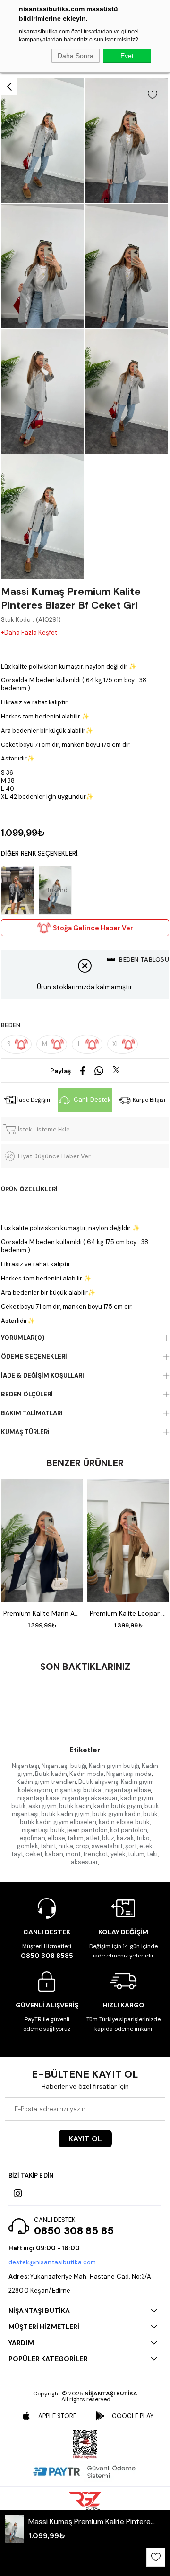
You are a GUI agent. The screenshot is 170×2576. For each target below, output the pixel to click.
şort (131, 1846)
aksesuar (85, 1862)
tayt (17, 1854)
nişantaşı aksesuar (90, 1798)
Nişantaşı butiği (64, 1766)
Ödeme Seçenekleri (34, 1357)
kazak (125, 1838)
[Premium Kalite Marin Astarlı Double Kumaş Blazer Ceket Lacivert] (42, 1541)
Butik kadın (51, 1774)
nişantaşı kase (39, 1798)
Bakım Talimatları (32, 1413)
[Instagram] (18, 2194)
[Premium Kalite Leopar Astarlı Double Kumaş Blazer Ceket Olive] (128, 1541)
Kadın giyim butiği (114, 1766)
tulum (136, 1854)
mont (73, 1854)
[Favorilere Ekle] (153, 95)
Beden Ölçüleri (27, 1394)
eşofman (33, 1838)
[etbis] (85, 2444)
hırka (66, 1846)
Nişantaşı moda (129, 1774)
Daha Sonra (76, 56)
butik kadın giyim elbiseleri (58, 1822)
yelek (118, 1854)
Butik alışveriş (98, 1782)
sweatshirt (107, 1846)
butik (150, 1814)
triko (143, 1838)
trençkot (96, 1854)
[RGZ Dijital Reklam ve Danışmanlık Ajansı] (85, 2501)
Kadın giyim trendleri (46, 1782)
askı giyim (42, 1806)
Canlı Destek (92, 1100)
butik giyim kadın (116, 1814)
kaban (54, 1854)
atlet (93, 1838)
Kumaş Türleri (25, 1432)
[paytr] (85, 2471)
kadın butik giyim (118, 1806)
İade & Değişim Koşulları (42, 1375)
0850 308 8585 (47, 1956)
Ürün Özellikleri (29, 1189)
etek (146, 1846)
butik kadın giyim (65, 1814)
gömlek (28, 1846)
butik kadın (75, 1806)
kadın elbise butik (124, 1822)
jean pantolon (87, 1830)
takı (152, 1854)
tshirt (48, 1846)
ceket (34, 1854)
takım (76, 1838)
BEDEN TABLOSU (144, 960)
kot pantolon (129, 1830)
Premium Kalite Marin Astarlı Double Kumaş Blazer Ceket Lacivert (42, 1613)
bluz (108, 1838)
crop (82, 1846)
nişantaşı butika (79, 1790)
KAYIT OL (85, 2139)
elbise (56, 1838)
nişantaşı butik (43, 1830)
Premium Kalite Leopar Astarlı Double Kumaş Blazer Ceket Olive (128, 1613)
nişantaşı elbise (128, 1790)
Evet (127, 56)
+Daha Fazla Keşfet (29, 632)
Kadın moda (87, 1774)
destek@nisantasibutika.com (52, 2262)
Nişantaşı (25, 1766)
